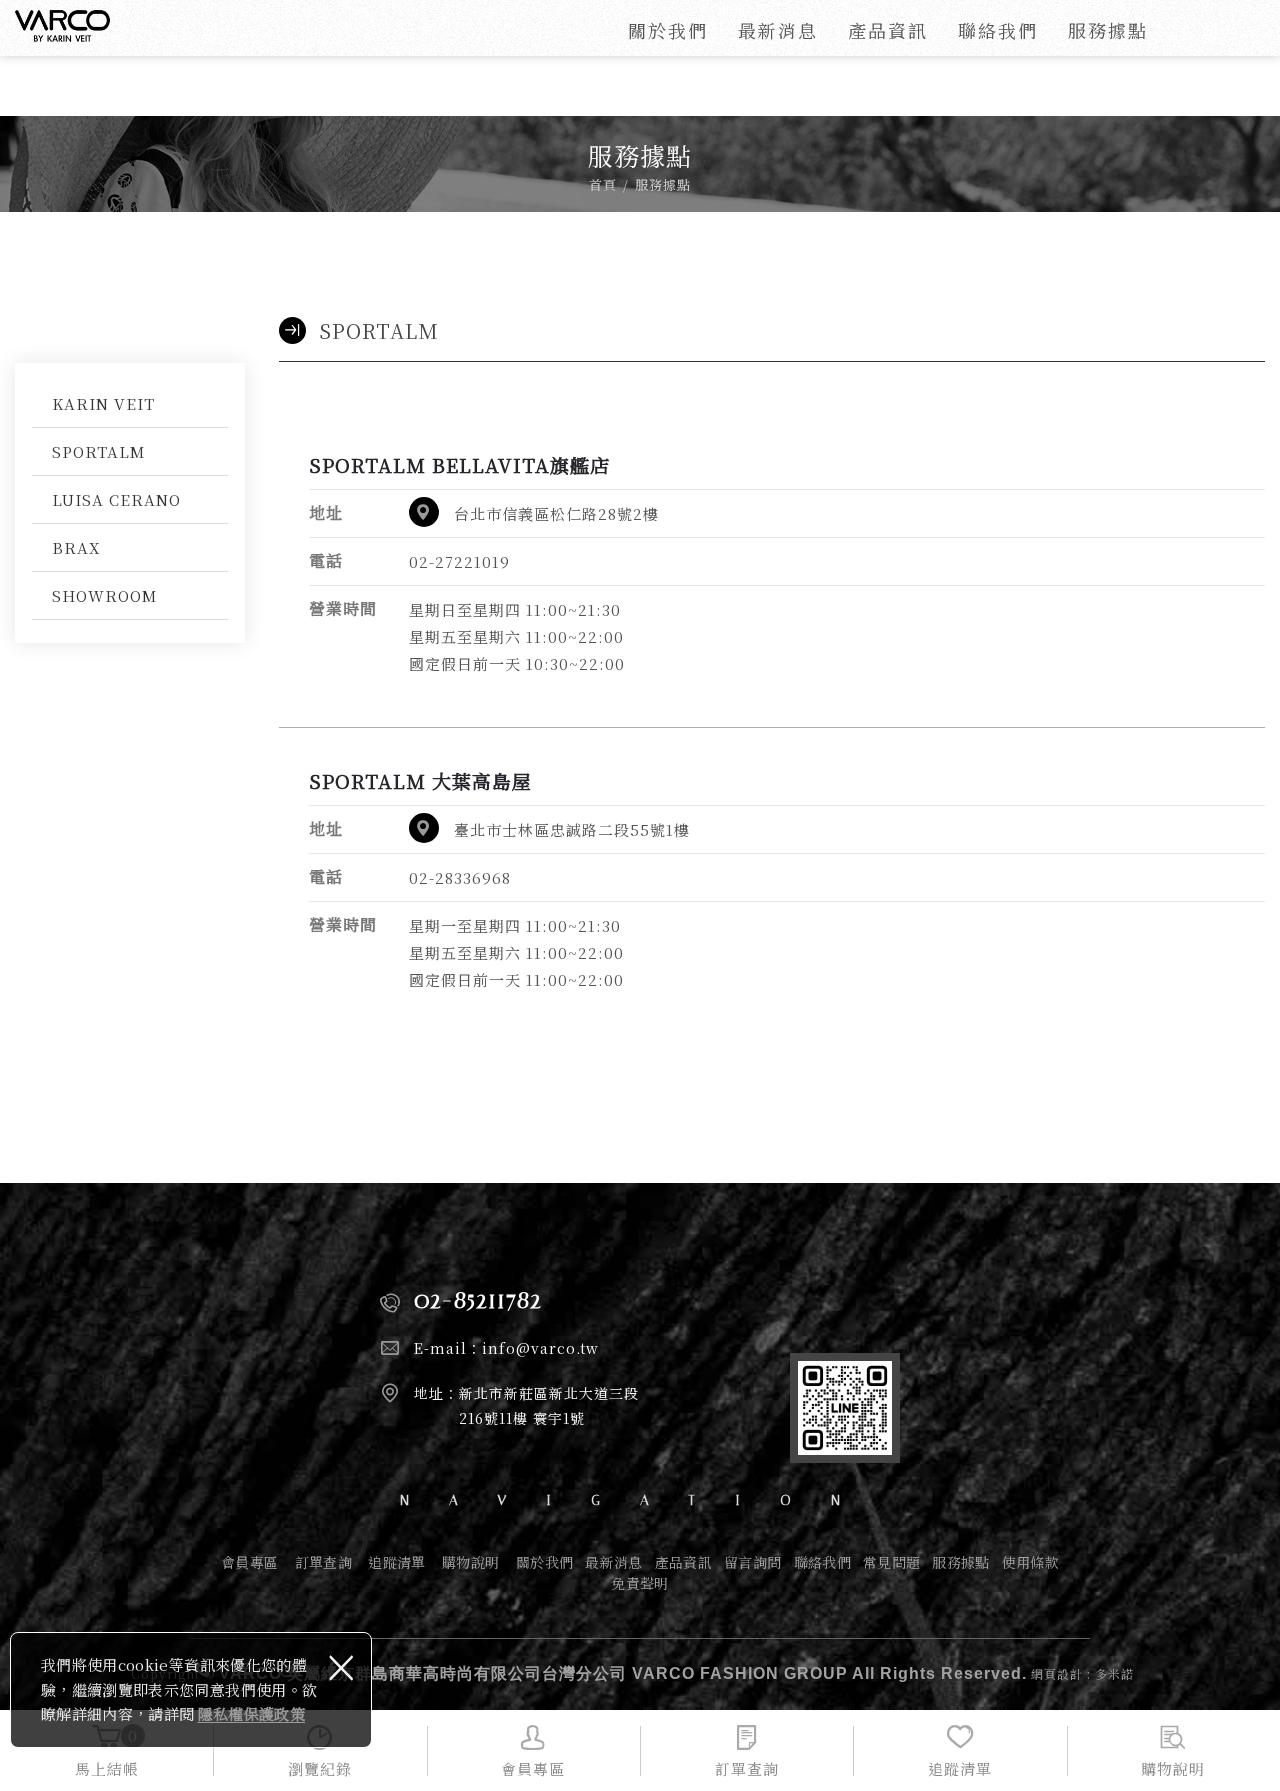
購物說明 (470, 1562)
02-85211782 (478, 1299)
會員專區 (249, 1562)
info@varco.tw (540, 1348)
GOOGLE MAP (424, 512)
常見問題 (891, 1562)
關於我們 (668, 30)
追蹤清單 (396, 1562)
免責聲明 (639, 1583)
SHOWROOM (104, 595)
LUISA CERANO (116, 499)
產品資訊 (888, 30)
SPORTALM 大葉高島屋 (420, 781)
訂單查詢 (323, 1562)
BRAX (76, 547)
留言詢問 (752, 1562)
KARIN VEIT (103, 403)
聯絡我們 (998, 30)
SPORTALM (98, 451)
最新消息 (778, 30)
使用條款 (1030, 1562)
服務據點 (1108, 30)
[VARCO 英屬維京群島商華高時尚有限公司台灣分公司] (62, 26)
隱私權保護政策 (251, 1713)
